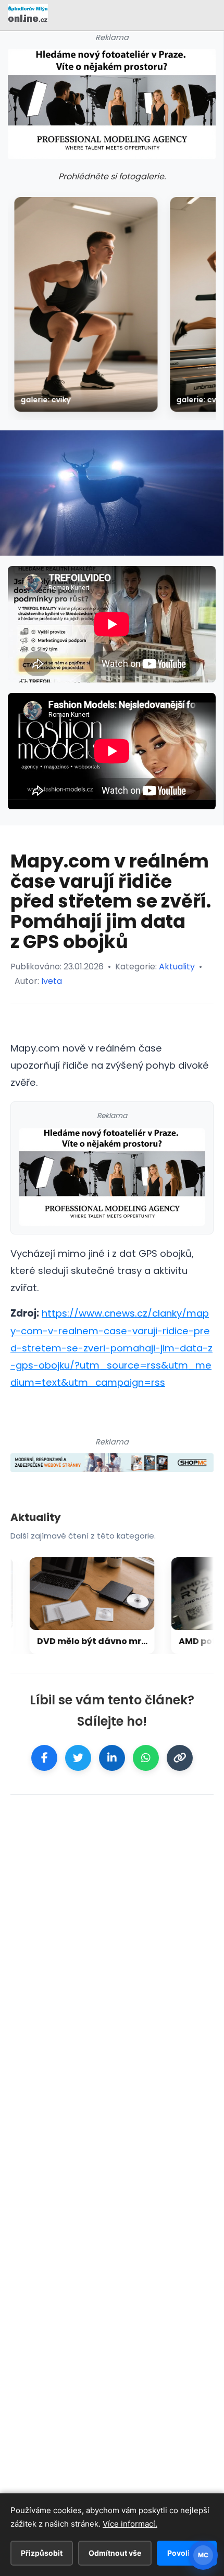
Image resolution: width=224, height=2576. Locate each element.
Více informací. (130, 2524)
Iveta (52, 981)
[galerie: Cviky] (86, 304)
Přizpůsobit (42, 2553)
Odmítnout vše (115, 2553)
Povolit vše (187, 2553)
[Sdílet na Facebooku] (44, 1758)
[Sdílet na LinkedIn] (112, 1758)
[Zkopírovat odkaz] (180, 1758)
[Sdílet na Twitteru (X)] (78, 1758)
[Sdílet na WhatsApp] (146, 1758)
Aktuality (177, 967)
